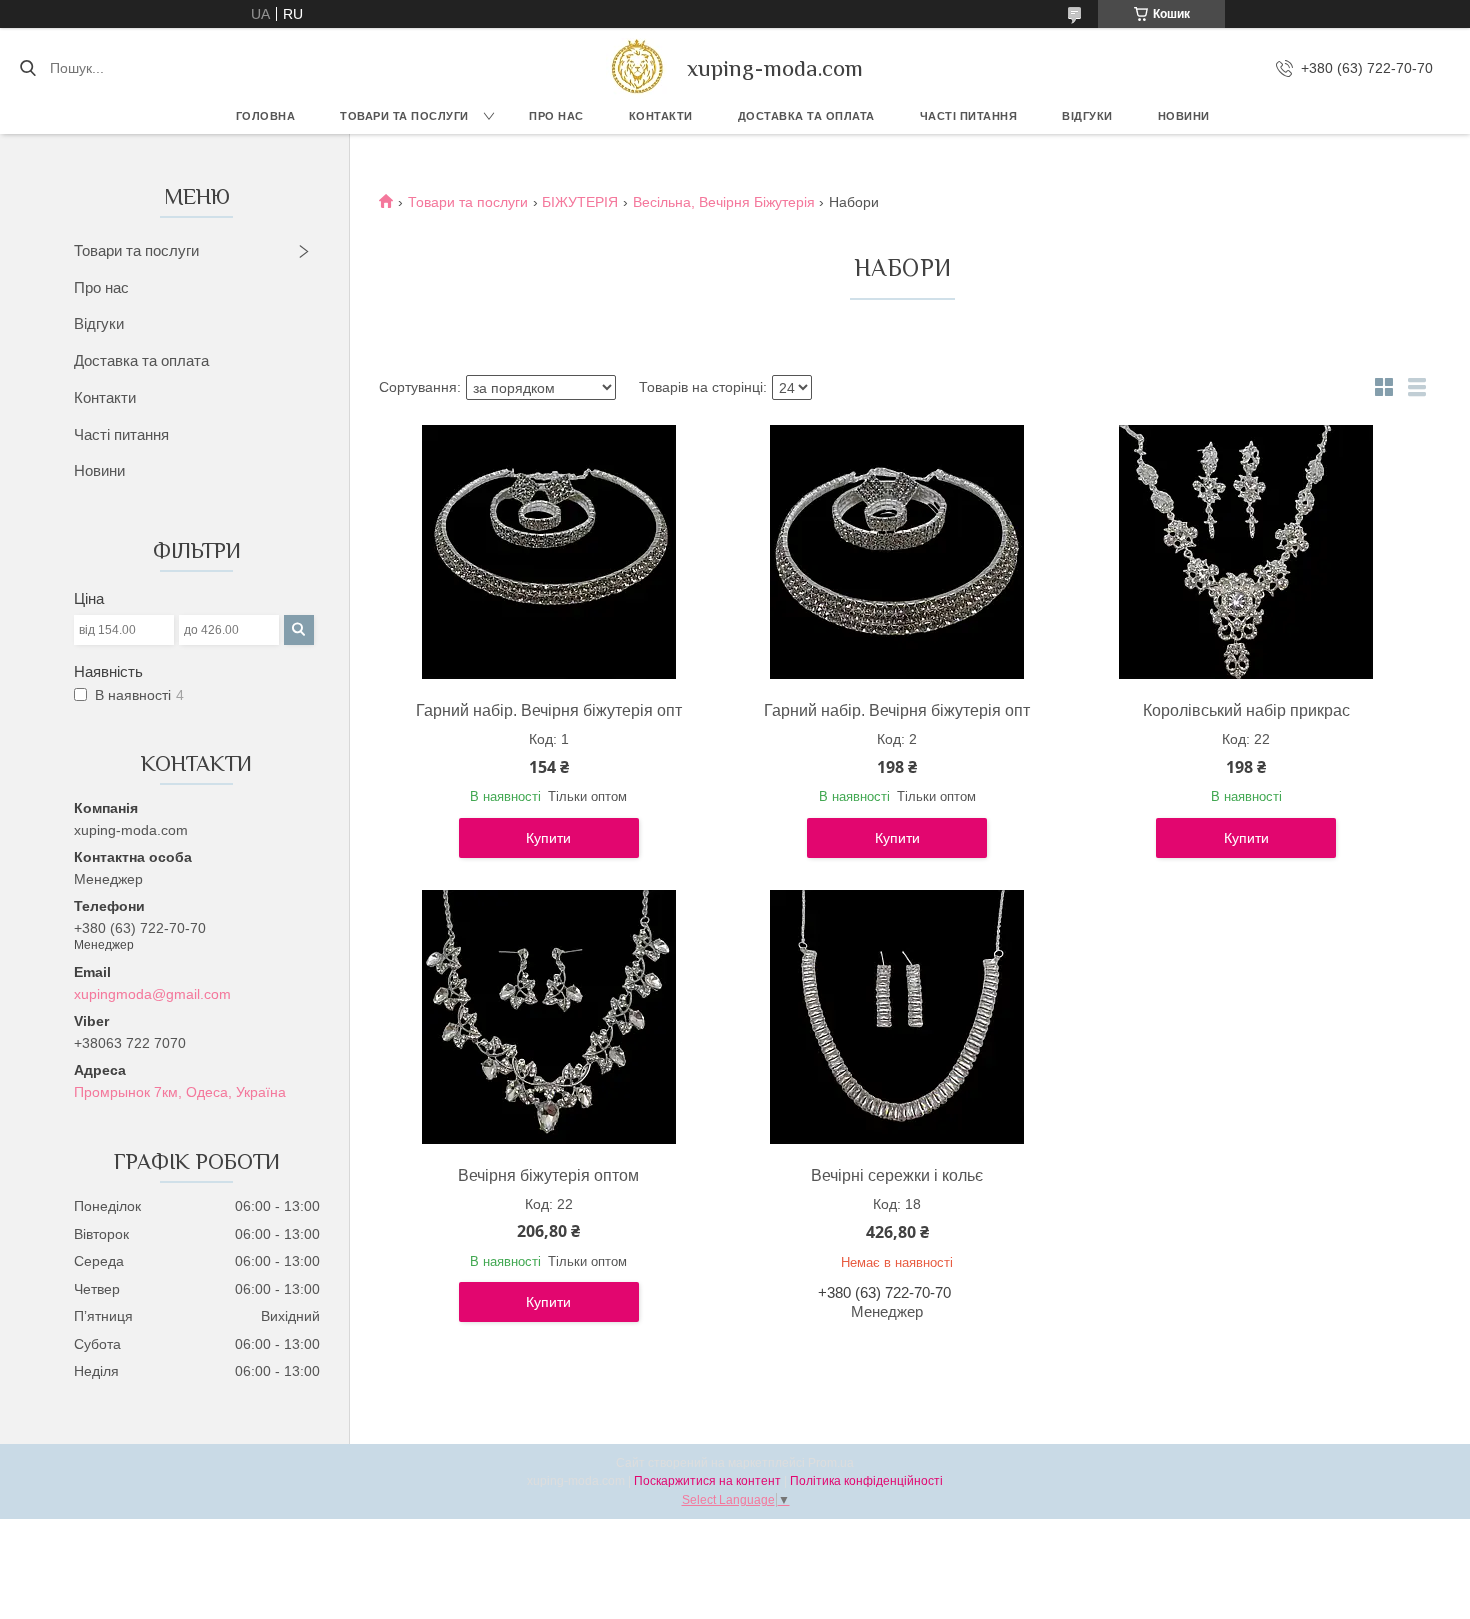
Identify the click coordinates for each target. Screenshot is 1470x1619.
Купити (548, 838)
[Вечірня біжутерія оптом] (549, 1017)
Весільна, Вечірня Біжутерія (724, 202)
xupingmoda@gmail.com (152, 994)
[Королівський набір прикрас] (1246, 552)
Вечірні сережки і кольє (897, 1175)
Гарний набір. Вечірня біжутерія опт (549, 710)
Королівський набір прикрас (1246, 710)
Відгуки (1087, 116)
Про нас (556, 116)
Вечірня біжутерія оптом (548, 1175)
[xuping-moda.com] (636, 68)
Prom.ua (831, 1463)
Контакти (661, 116)
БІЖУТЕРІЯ (580, 202)
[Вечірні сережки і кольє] (897, 1017)
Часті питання (969, 116)
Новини (1184, 116)
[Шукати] (27, 68)
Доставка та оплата (141, 360)
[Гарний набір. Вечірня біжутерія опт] (549, 552)
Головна (266, 116)
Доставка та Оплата (806, 116)
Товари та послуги (404, 116)
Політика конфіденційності (866, 1481)
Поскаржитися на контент (707, 1481)
